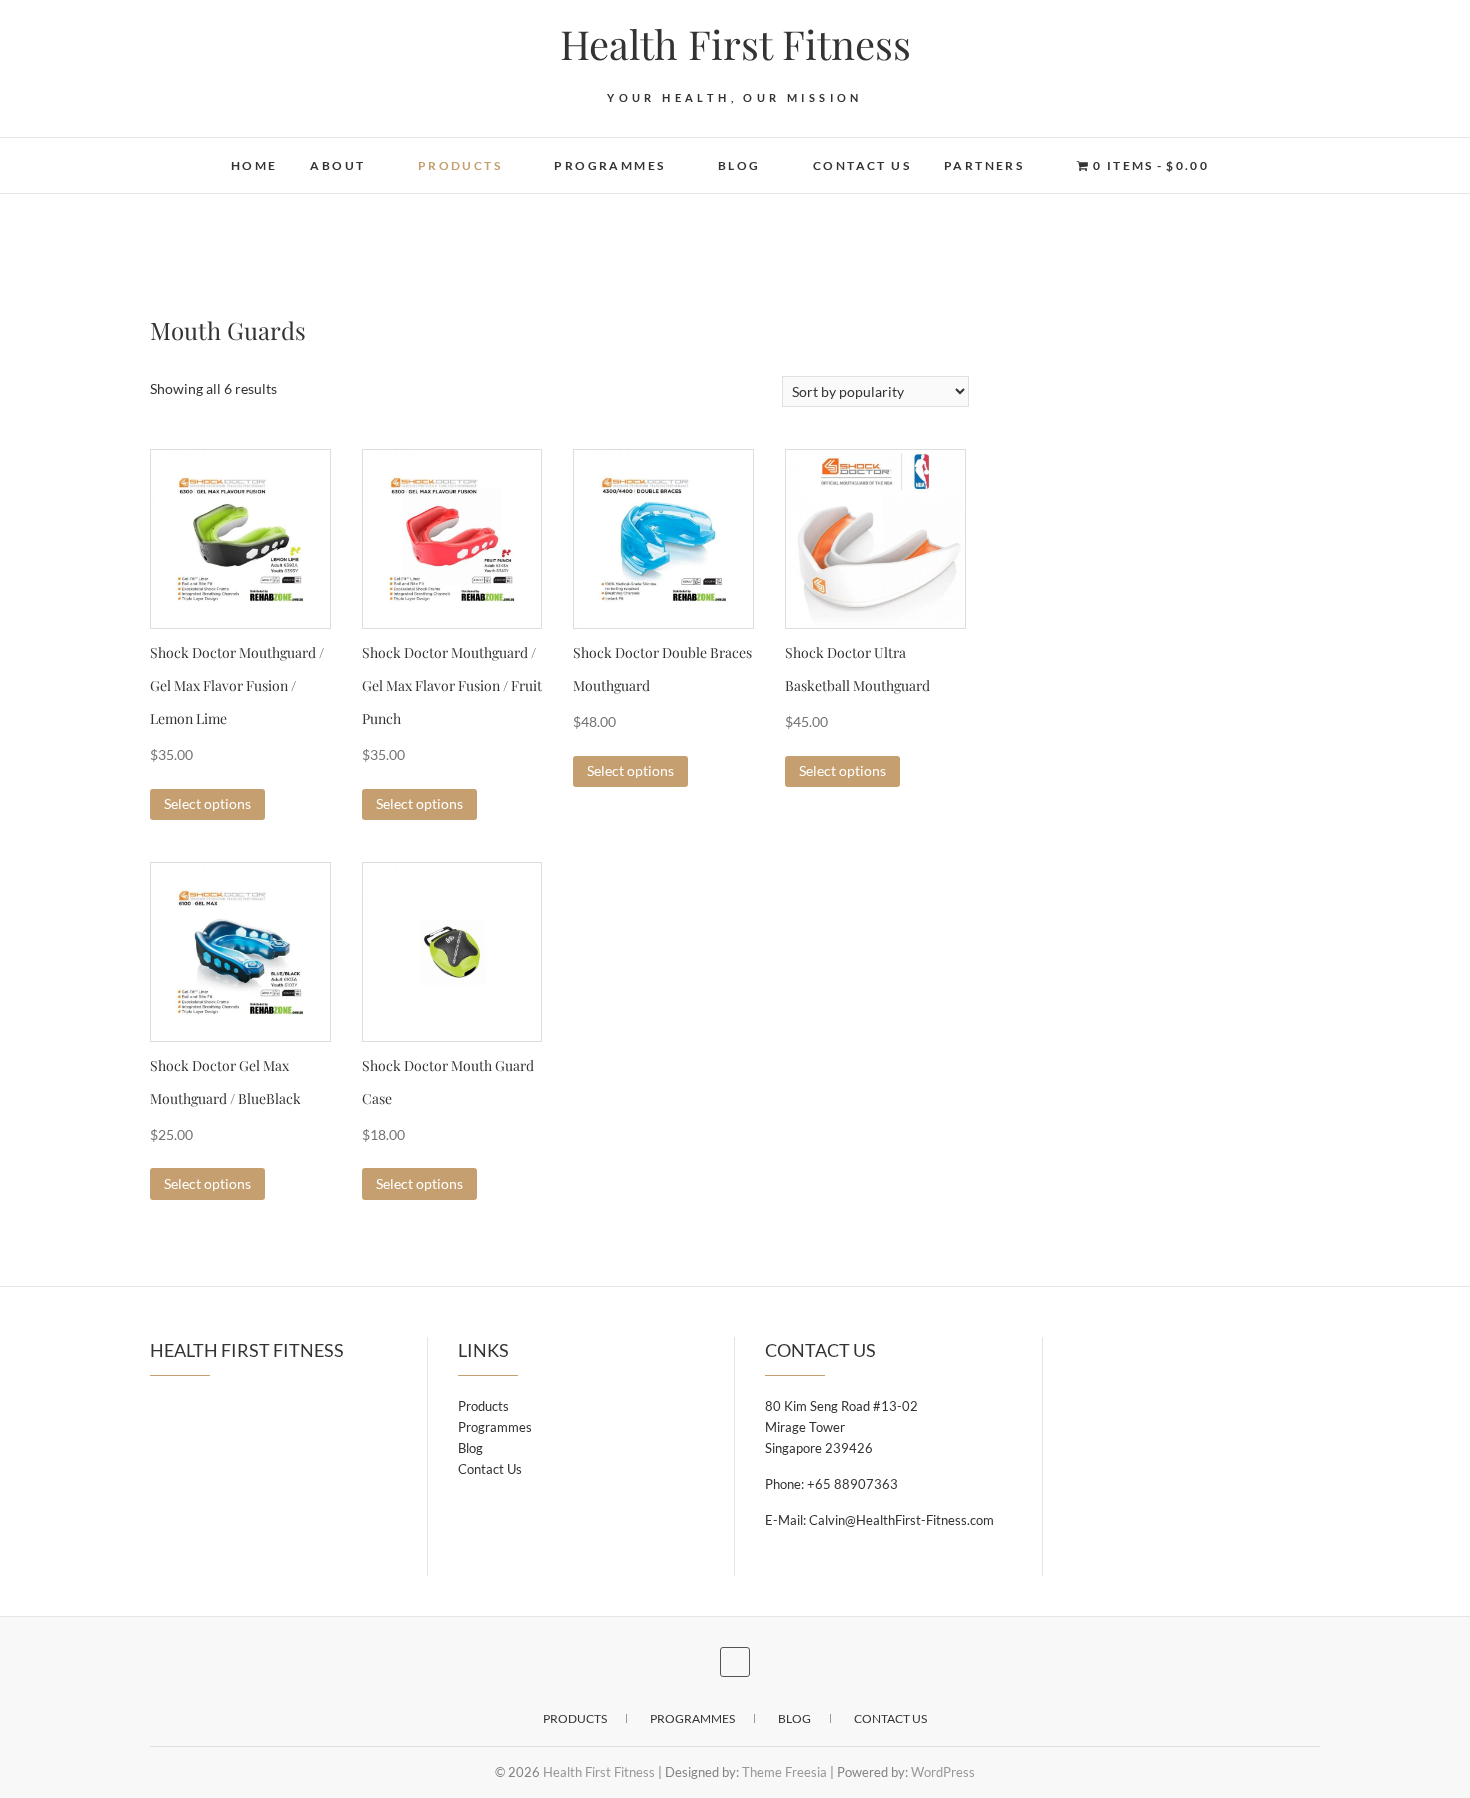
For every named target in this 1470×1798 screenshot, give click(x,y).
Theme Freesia (784, 1772)
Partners (984, 165)
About (337, 165)
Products (460, 165)
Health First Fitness (735, 44)
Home (254, 165)
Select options (207, 803)
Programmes (609, 165)
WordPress (943, 1772)
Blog (739, 165)
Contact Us (862, 165)
